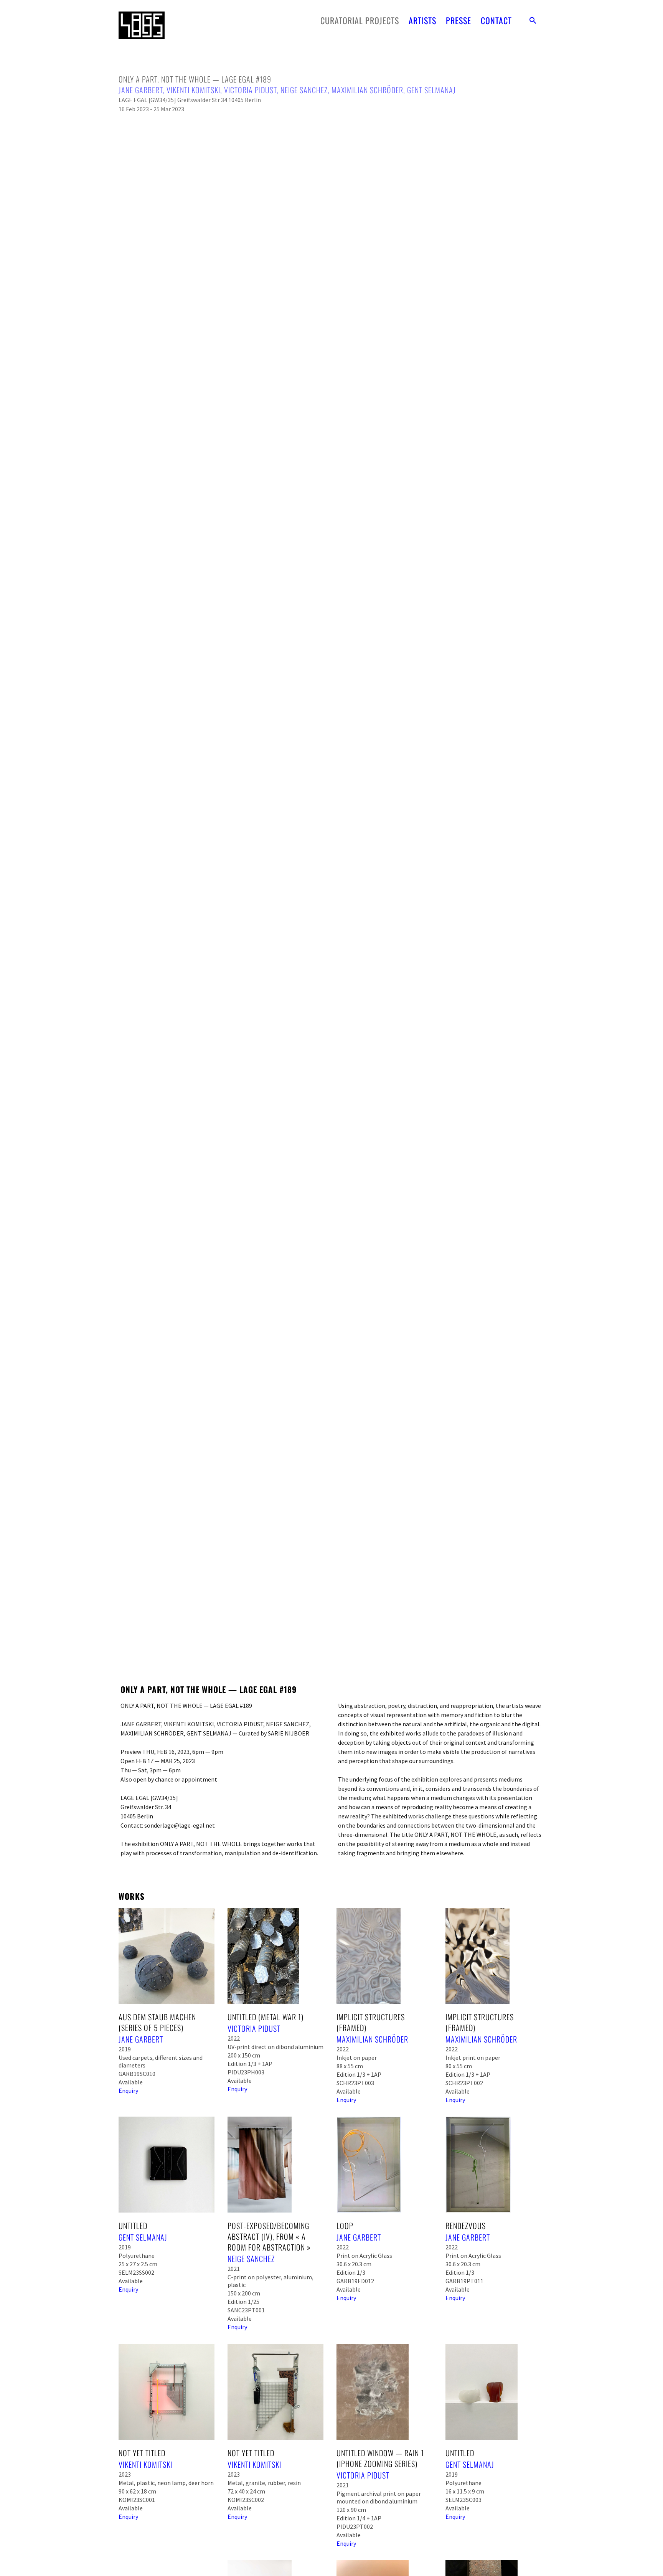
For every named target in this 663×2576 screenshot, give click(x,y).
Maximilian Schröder (367, 90)
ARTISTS (422, 20)
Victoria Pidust (250, 90)
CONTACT (496, 20)
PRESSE (458, 20)
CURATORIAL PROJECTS (360, 20)
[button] (533, 20)
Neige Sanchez (304, 90)
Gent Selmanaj (431, 90)
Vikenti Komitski (193, 90)
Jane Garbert (141, 90)
